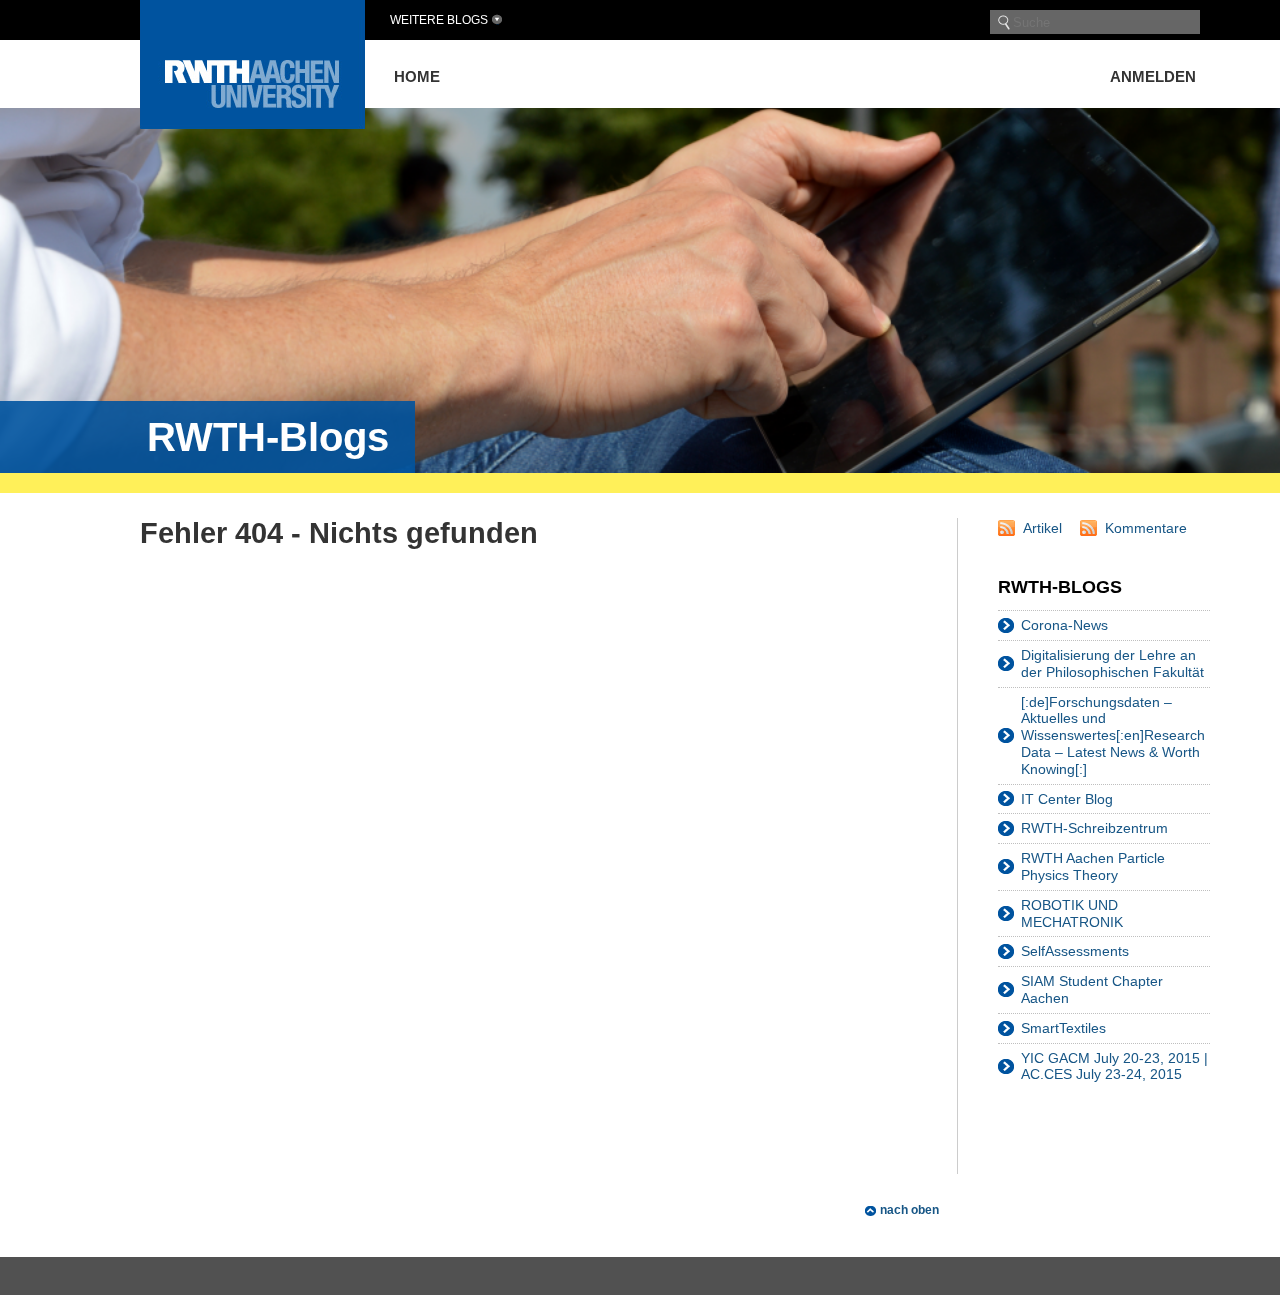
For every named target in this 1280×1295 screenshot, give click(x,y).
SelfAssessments (1075, 951)
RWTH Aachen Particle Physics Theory (1093, 866)
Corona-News (1064, 625)
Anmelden (1153, 76)
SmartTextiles (1063, 1028)
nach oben (909, 1210)
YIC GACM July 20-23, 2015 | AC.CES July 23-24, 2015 (1114, 1066)
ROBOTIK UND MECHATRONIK (1072, 913)
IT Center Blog (1067, 799)
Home (417, 76)
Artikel (1042, 528)
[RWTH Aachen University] (252, 123)
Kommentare (1146, 528)
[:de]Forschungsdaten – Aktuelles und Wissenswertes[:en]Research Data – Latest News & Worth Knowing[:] (1113, 735)
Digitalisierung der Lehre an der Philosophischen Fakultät (1112, 663)
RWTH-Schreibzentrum (1094, 828)
